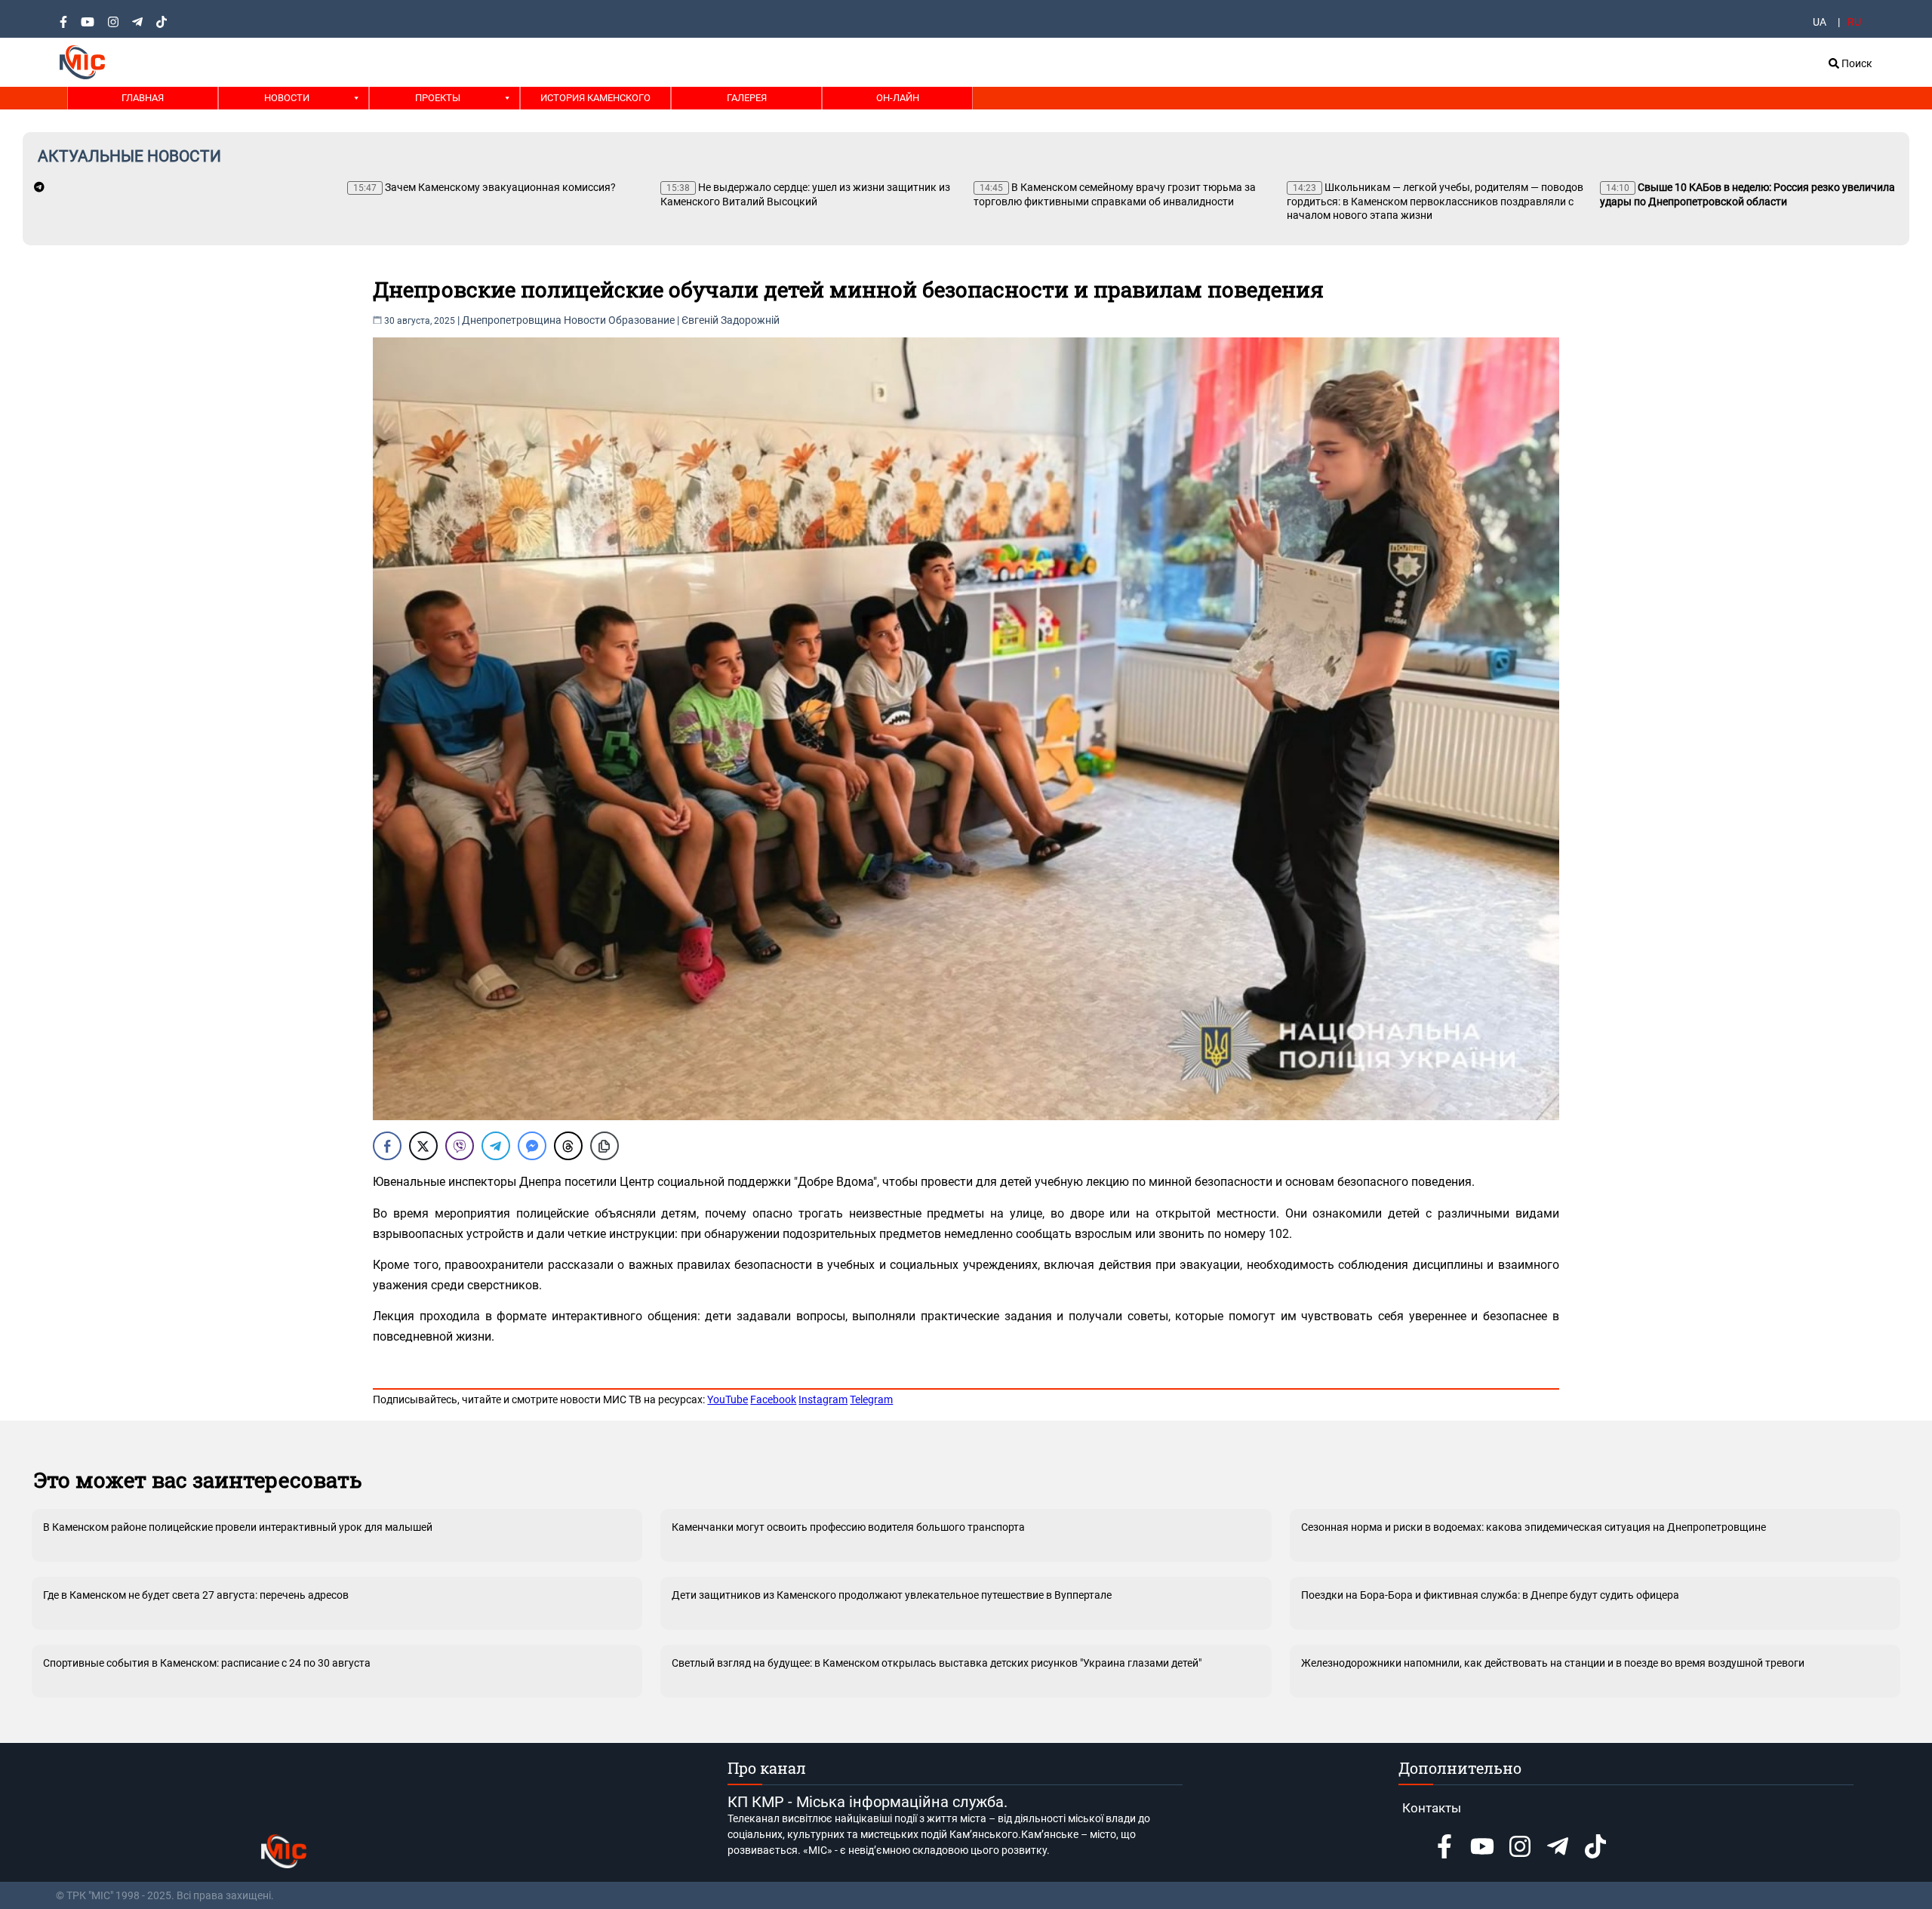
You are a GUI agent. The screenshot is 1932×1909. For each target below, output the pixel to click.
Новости (287, 98)
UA (1820, 22)
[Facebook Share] (387, 1146)
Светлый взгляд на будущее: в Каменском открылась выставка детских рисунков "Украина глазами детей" (937, 1663)
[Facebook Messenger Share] (532, 1146)
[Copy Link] (605, 1146)
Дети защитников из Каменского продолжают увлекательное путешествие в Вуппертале (892, 1595)
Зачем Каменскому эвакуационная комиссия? (485, 187)
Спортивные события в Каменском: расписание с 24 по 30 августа (207, 1663)
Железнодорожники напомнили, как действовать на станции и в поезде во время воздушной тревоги (1553, 1663)
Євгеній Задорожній (731, 320)
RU (1854, 22)
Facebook (773, 1399)
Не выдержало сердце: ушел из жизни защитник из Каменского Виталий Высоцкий (805, 194)
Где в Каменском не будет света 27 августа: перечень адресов (196, 1595)
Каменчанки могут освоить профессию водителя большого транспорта (848, 1527)
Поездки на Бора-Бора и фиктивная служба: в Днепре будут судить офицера (1490, 1595)
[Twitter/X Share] (423, 1146)
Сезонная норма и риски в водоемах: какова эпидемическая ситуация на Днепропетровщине (1534, 1527)
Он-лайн (898, 98)
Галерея (747, 98)
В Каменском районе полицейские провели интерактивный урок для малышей (238, 1527)
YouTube (728, 1399)
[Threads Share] (568, 1146)
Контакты (1432, 1808)
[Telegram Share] (496, 1146)
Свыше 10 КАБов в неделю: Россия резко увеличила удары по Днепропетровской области (1747, 194)
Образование (641, 320)
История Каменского (595, 98)
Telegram (871, 1399)
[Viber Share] (460, 1146)
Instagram (823, 1399)
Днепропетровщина (512, 320)
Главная (143, 98)
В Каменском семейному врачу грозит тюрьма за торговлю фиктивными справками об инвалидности (1115, 194)
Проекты (438, 98)
